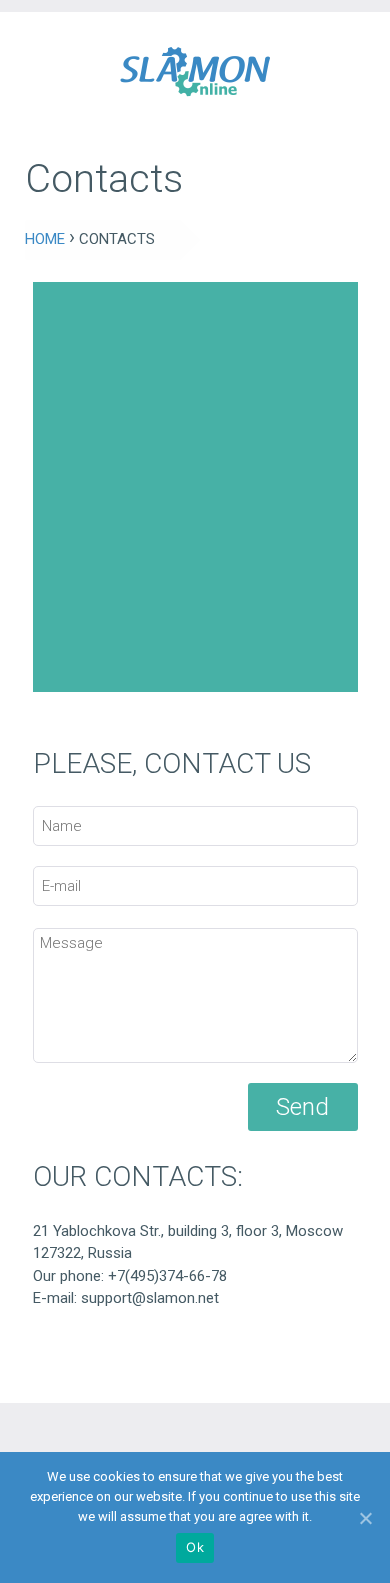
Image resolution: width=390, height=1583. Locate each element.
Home (45, 239)
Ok (195, 1547)
